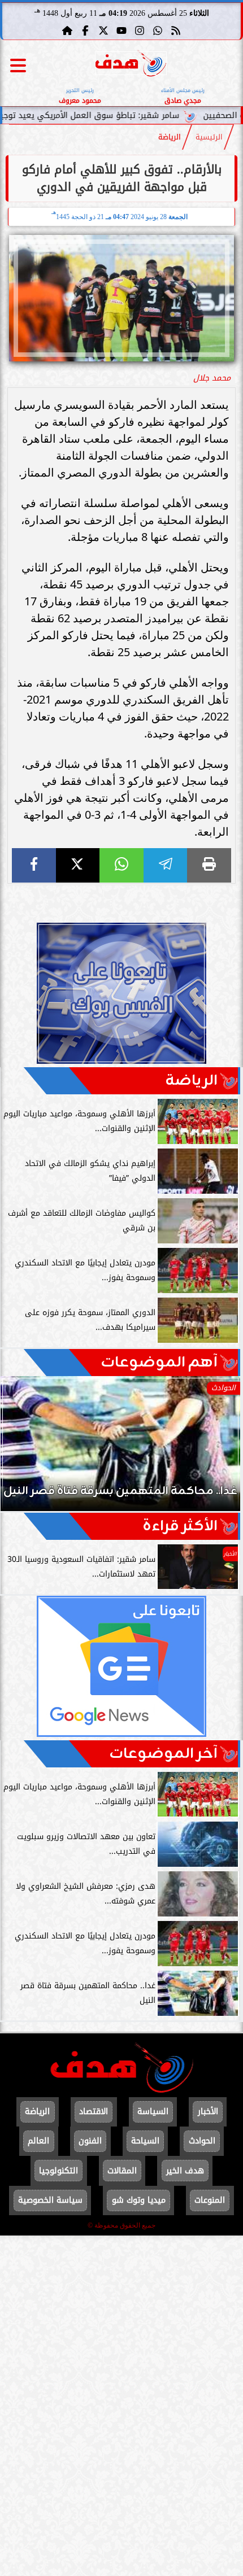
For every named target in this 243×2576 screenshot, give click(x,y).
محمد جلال (212, 378)
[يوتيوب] (121, 30)
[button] (24, 1449)
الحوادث (202, 2141)
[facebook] (34, 865)
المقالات (122, 2171)
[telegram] (166, 865)
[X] (78, 865)
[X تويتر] (103, 30)
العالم (38, 2141)
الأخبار (208, 2112)
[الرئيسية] (67, 30)
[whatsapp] (121, 865)
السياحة (145, 2141)
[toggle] (18, 66)
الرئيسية (209, 137)
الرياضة (170, 137)
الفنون (90, 2141)
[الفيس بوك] (85, 30)
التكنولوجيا (58, 2171)
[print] (209, 865)
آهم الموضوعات (159, 1363)
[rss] (176, 30)
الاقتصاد (94, 2112)
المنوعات (210, 2200)
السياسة (153, 2112)
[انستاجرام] (140, 30)
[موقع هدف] (131, 65)
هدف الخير (185, 2171)
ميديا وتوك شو (139, 2200)
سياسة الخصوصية (50, 2200)
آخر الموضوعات (163, 1754)
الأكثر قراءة (180, 1526)
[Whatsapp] (158, 30)
